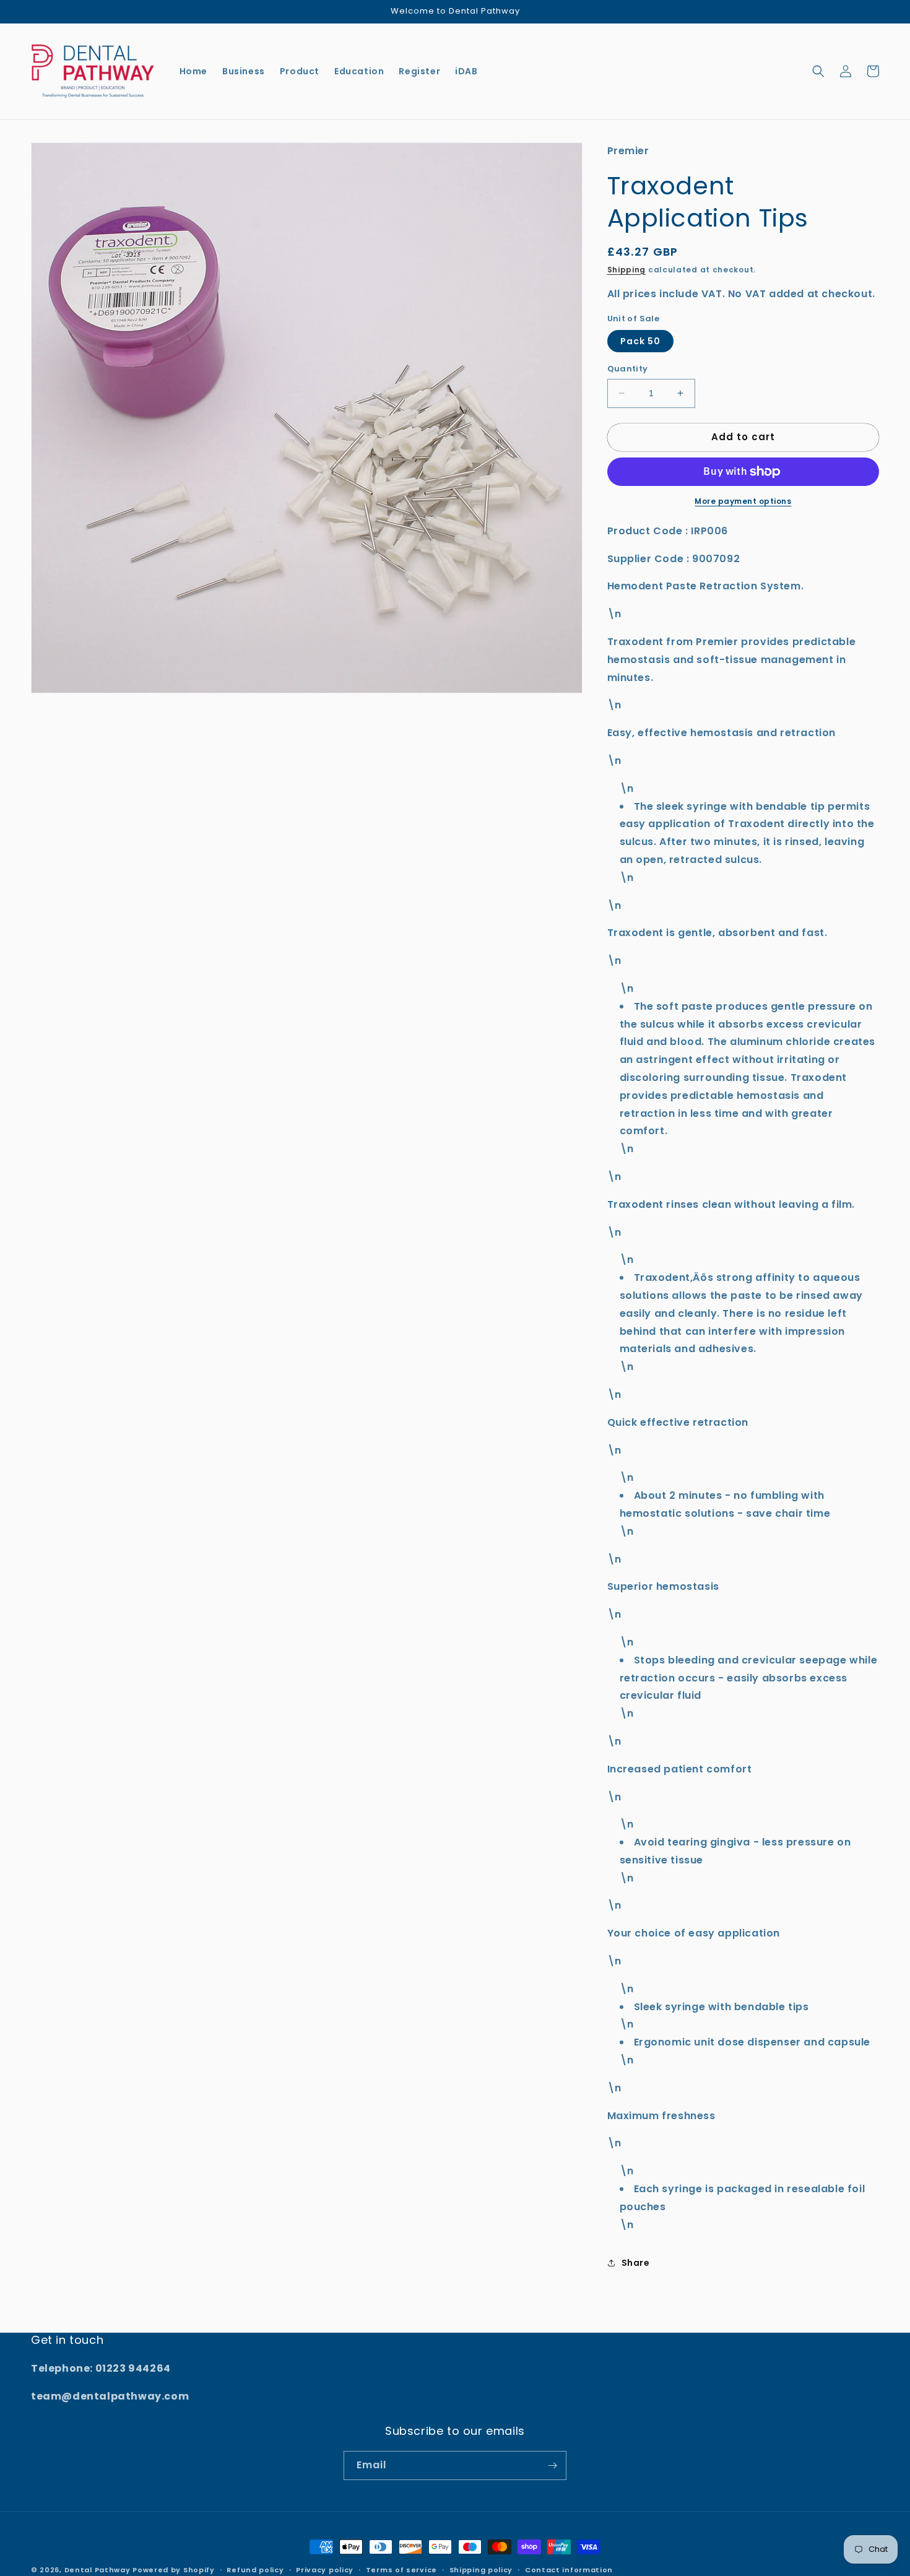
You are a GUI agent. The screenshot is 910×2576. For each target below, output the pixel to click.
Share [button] (636, 2263)
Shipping (627, 270)
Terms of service (401, 2570)
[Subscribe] (552, 2465)
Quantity (628, 369)
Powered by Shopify (174, 2570)
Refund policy (255, 2570)
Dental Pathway (97, 2570)
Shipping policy (481, 2570)
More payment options (743, 501)
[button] (818, 71)
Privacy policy (325, 2570)
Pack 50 (640, 341)
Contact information (569, 2570)
